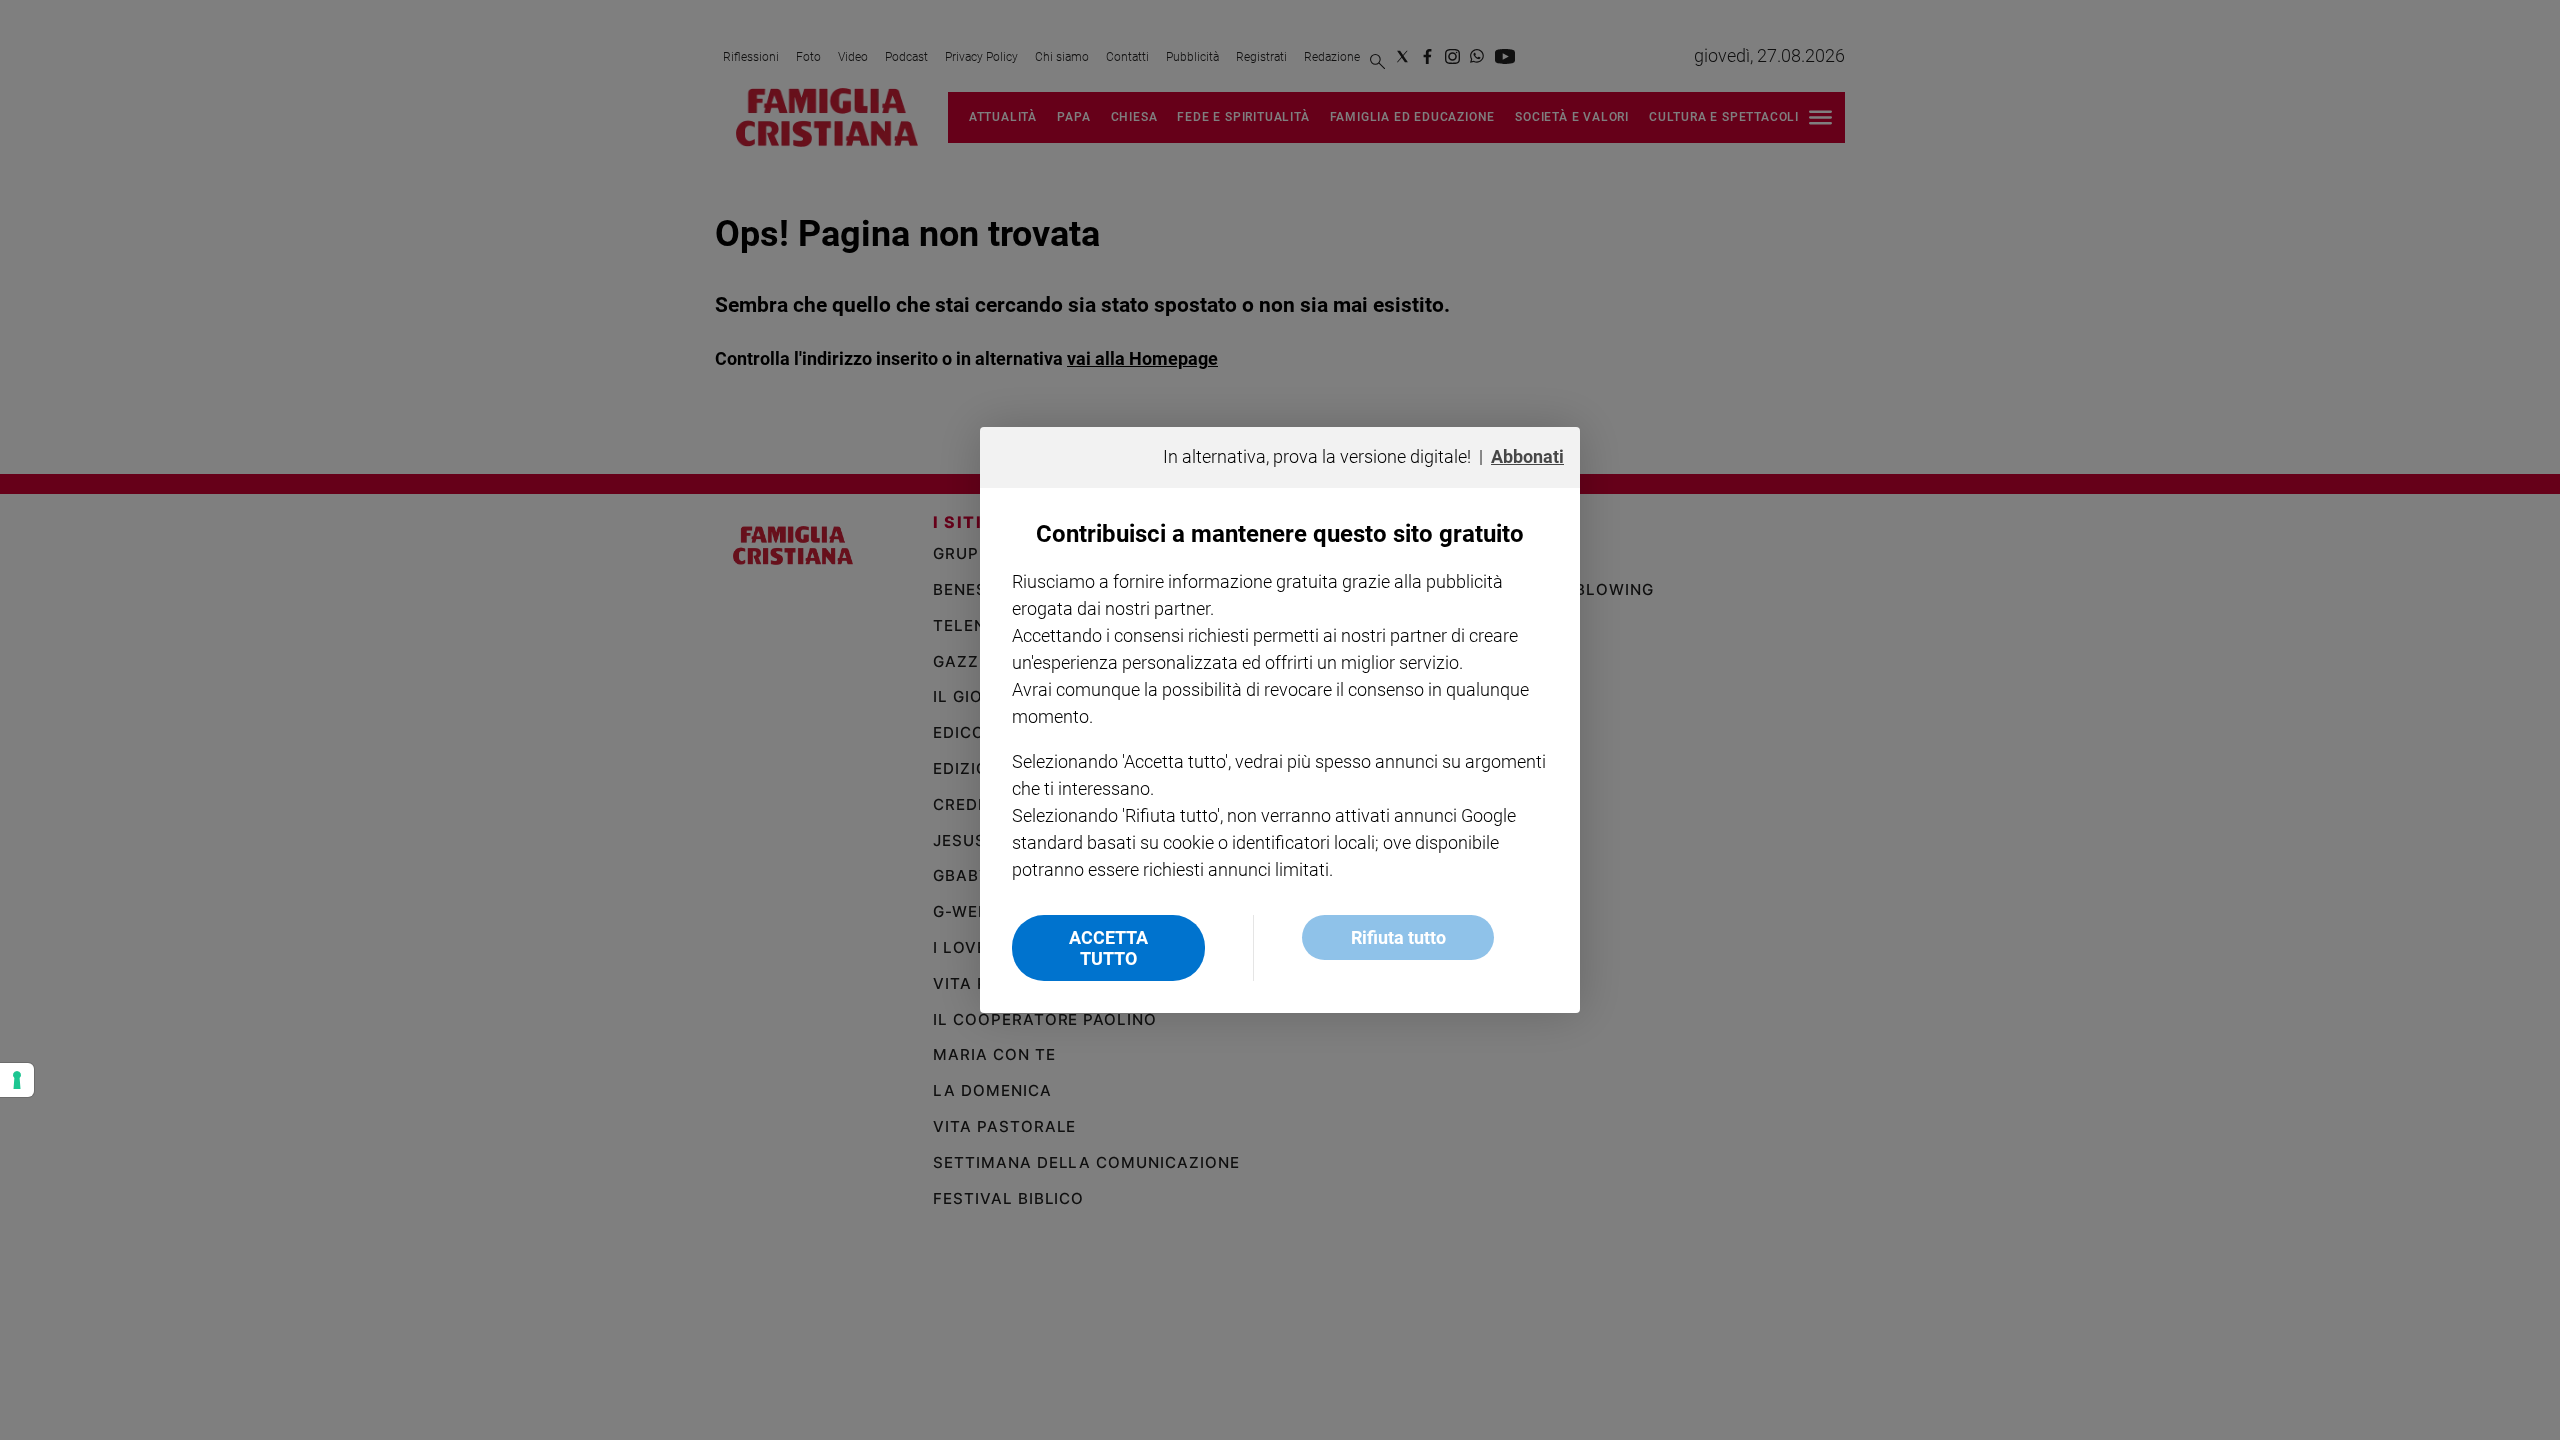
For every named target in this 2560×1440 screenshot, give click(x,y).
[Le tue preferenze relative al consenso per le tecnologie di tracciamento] (17, 1080)
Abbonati (1527, 456)
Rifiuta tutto (1398, 937)
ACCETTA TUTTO (1108, 948)
